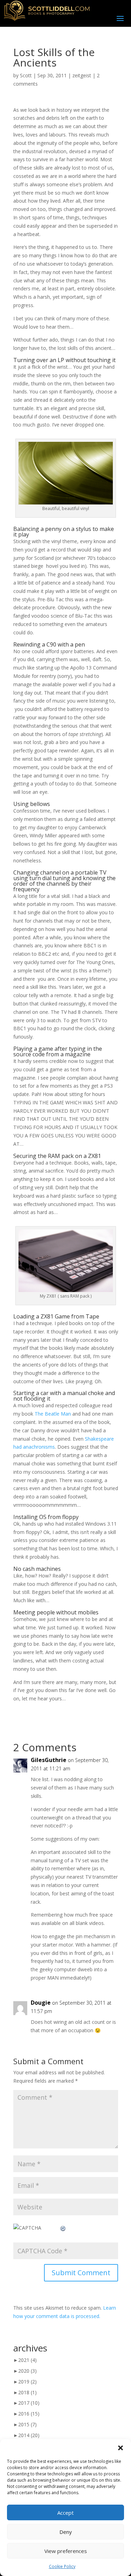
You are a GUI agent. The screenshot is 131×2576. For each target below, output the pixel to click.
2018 (27, 2392)
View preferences (66, 2551)
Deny (66, 2532)
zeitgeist (82, 75)
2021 (27, 2360)
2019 (27, 2382)
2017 (29, 2403)
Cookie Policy (62, 2566)
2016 (29, 2414)
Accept (65, 2513)
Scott (26, 75)
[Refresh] (63, 2228)
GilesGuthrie (49, 1760)
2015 (27, 2424)
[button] (121, 2448)
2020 (27, 2371)
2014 (29, 2435)
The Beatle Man (53, 1414)
